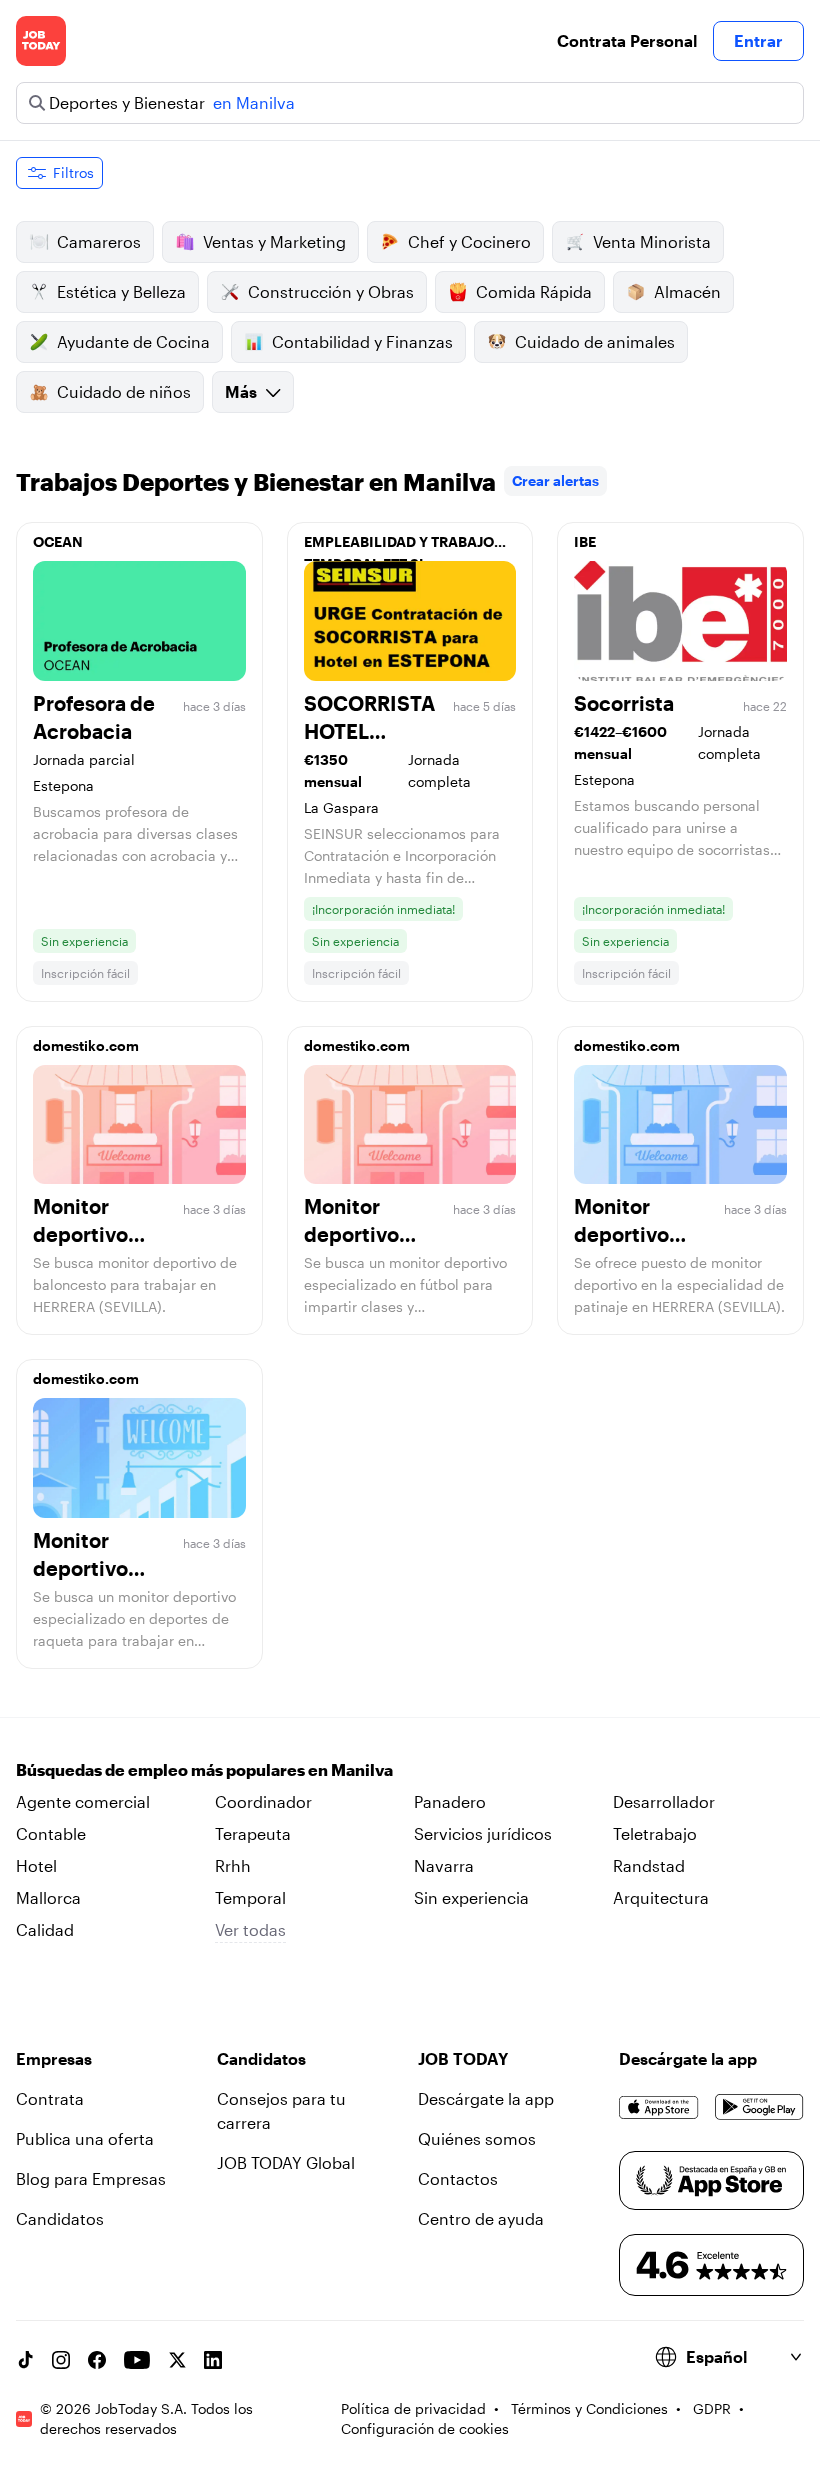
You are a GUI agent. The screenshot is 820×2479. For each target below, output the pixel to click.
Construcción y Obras (331, 291)
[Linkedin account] (213, 2360)
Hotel (36, 1865)
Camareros (99, 241)
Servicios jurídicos (483, 1833)
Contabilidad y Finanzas (362, 341)
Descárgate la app (486, 2098)
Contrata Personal (627, 40)
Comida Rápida (534, 291)
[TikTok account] (25, 2360)
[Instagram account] (61, 2360)
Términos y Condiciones (589, 2408)
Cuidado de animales (595, 341)
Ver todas (250, 1929)
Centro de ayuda (481, 2218)
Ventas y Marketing (274, 241)
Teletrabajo (655, 1833)
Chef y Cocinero (469, 241)
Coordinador (263, 1801)
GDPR (712, 2408)
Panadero (450, 1801)
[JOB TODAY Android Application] (759, 2107)
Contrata (50, 2098)
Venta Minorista (652, 241)
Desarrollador (664, 1801)
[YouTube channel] (137, 2360)
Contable (51, 1833)
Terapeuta (253, 1833)
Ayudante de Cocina (133, 341)
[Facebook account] (97, 2360)
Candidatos (60, 2218)
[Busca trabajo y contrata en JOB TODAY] (41, 41)
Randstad (649, 1865)
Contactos (458, 2178)
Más (241, 391)
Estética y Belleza (121, 291)
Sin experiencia (471, 1897)
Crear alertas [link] (555, 480)
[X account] (177, 2360)
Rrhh (233, 1865)
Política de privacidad (413, 2408)
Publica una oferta (85, 2138)
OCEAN (58, 541)
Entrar (758, 40)
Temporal (250, 1897)
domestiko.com (86, 1045)
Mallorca (48, 1897)
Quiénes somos (477, 2138)
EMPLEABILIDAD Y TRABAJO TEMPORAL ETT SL (399, 547)
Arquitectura (661, 1897)
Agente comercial (83, 1801)
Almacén (687, 291)
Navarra (444, 1865)
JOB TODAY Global (286, 2162)
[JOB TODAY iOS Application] (659, 2107)
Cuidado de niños (124, 391)
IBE (585, 541)
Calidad (45, 1929)
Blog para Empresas (91, 2178)
